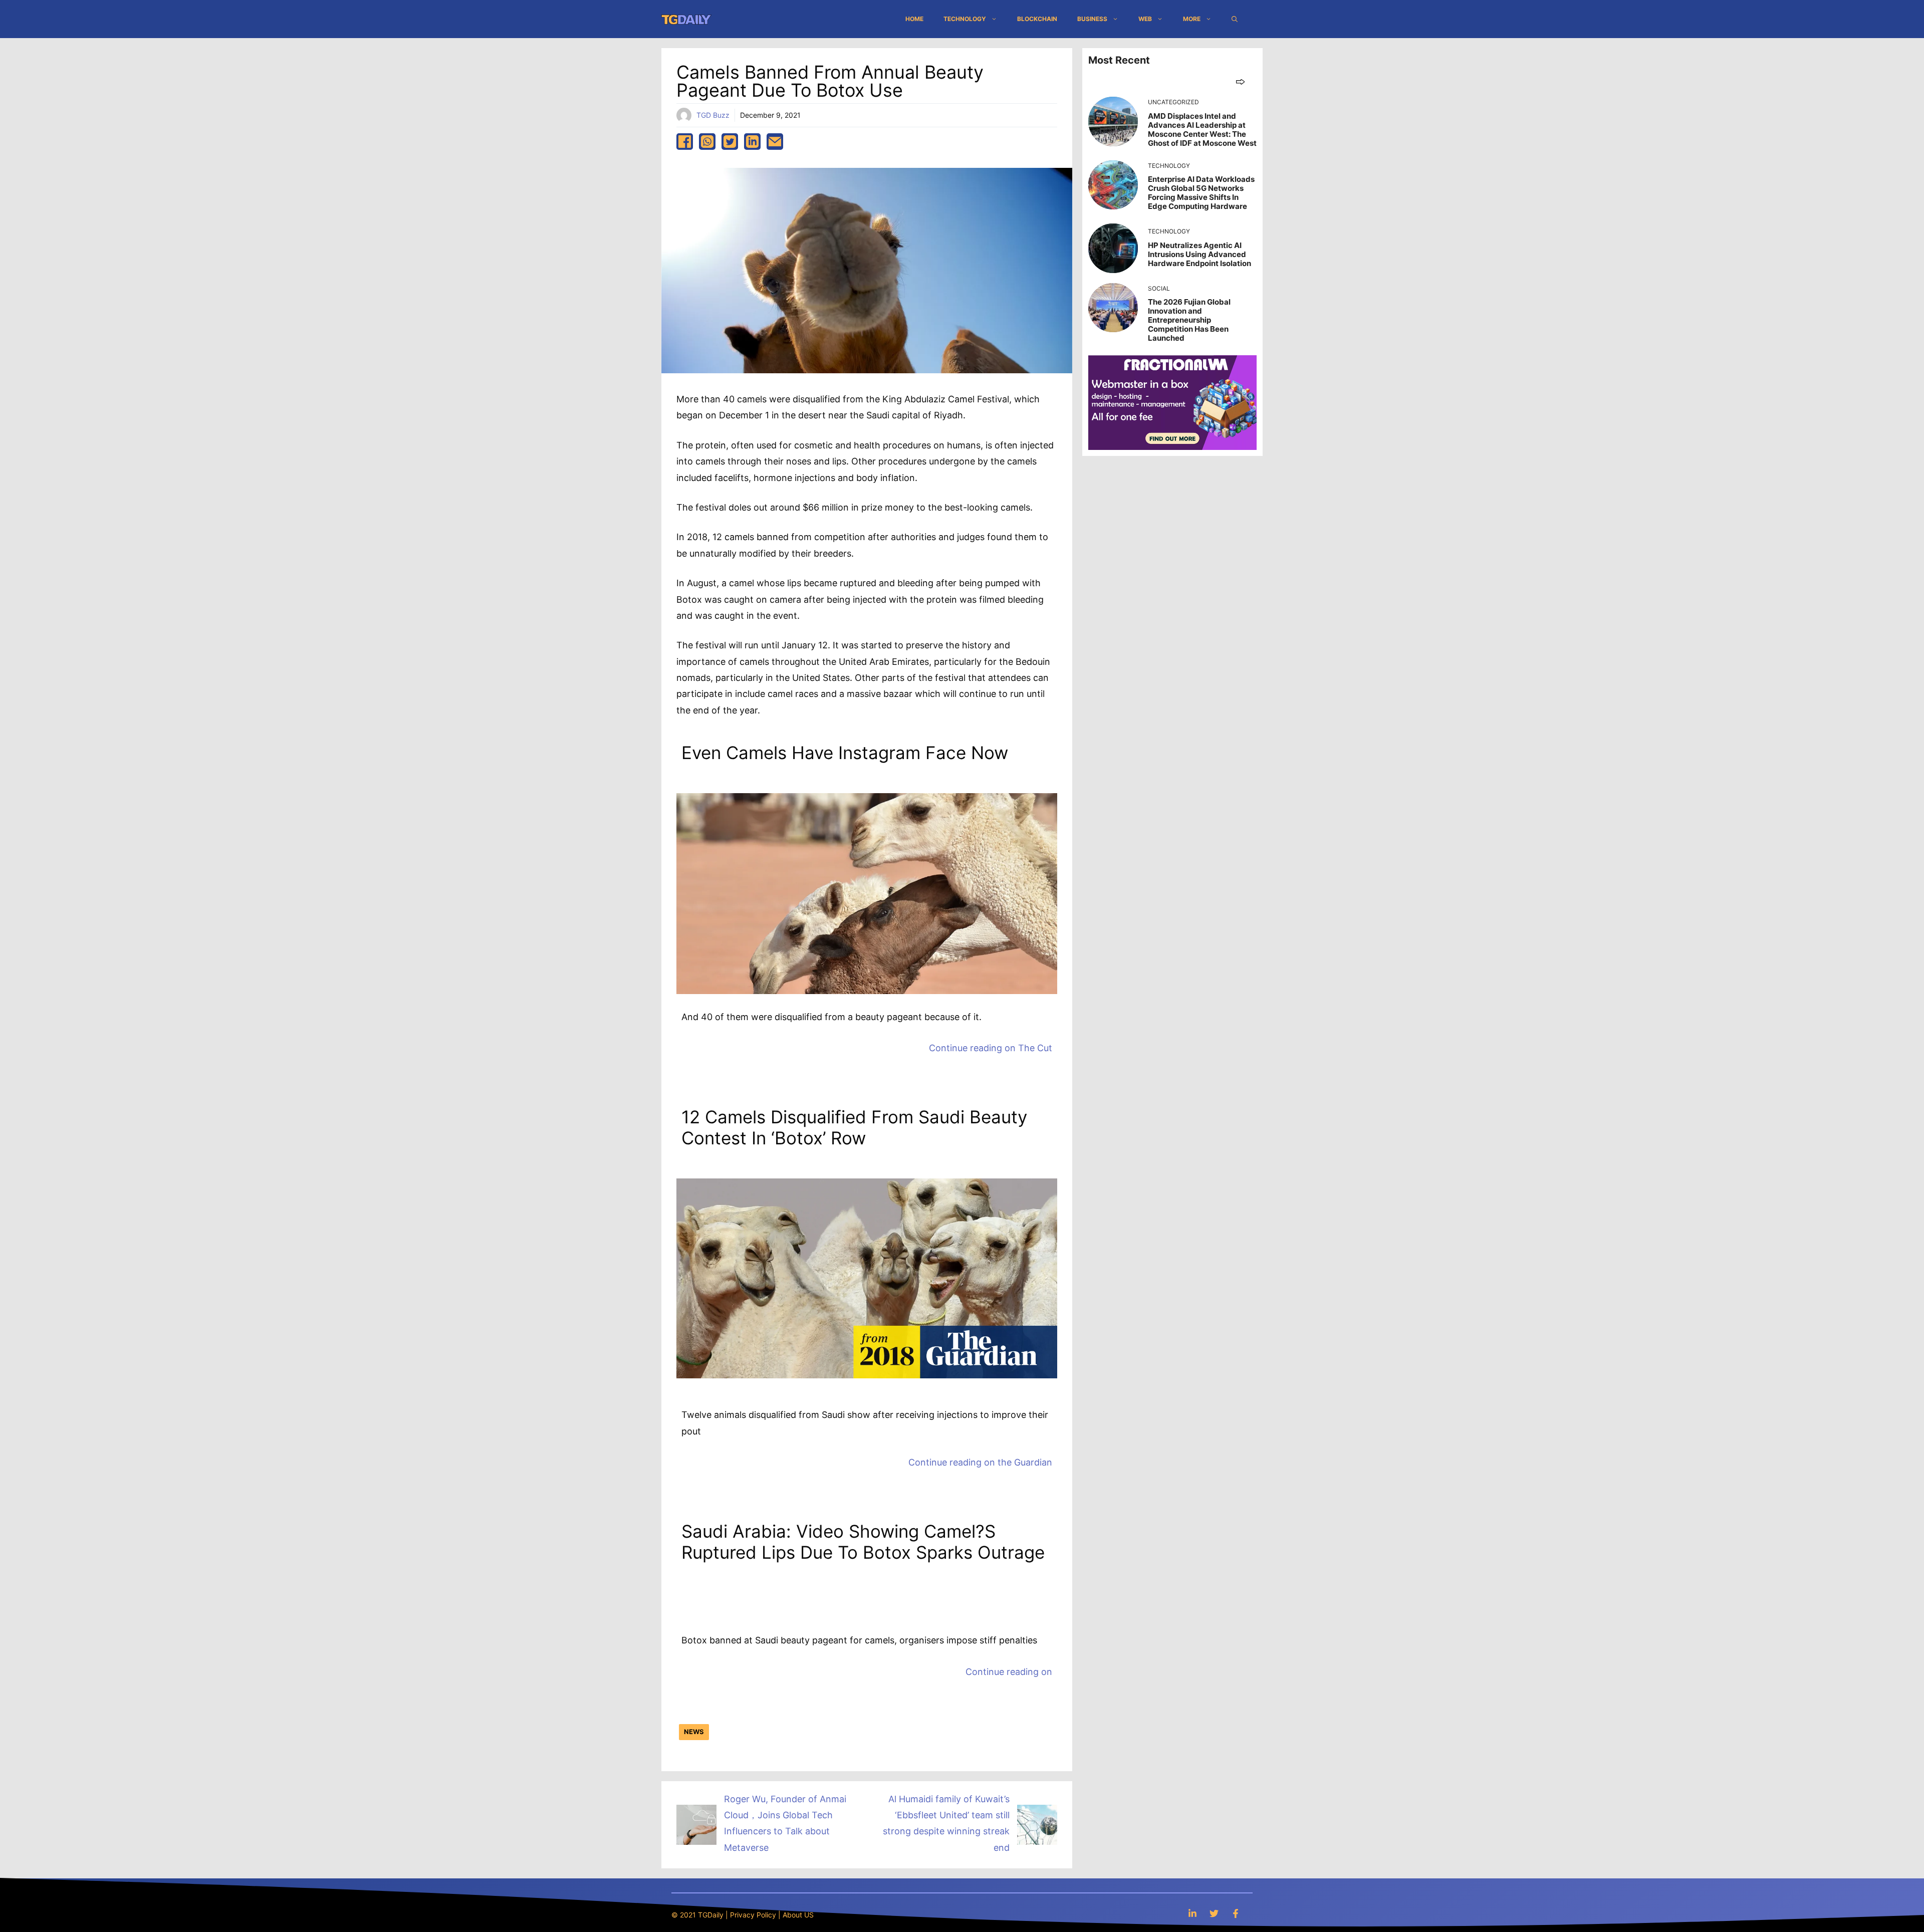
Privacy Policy (753, 1915)
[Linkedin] (1192, 1913)
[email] (775, 142)
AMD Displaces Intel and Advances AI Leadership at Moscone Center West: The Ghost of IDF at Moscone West (1202, 130)
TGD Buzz (713, 115)
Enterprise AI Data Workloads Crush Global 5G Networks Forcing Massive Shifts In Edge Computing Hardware (1201, 193)
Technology (965, 19)
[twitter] (730, 142)
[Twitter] (1214, 1913)
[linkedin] (752, 142)
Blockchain (1037, 19)
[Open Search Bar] (1235, 19)
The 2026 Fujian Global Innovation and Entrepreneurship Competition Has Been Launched (1189, 320)
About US (798, 1915)
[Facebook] (1236, 1913)
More (1192, 19)
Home (914, 19)
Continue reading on (991, 1048)
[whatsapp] (707, 142)
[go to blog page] (1240, 81)
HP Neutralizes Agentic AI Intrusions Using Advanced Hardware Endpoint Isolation (1199, 254)
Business (1092, 19)
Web (1145, 19)
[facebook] (685, 142)
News (694, 1732)
